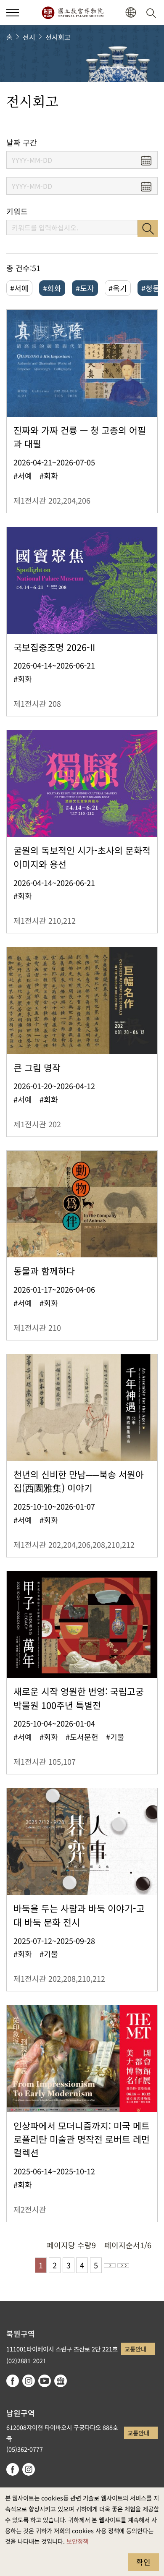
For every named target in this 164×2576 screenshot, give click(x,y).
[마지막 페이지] (123, 2265)
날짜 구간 (22, 142)
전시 (29, 37)
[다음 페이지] (110, 2265)
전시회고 (58, 37)
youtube (45, 2381)
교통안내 (135, 2349)
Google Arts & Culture (61, 2381)
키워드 (17, 211)
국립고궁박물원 (73, 13)
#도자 (85, 288)
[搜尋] (153, 13)
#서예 (19, 288)
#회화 (52, 288)
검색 (148, 228)
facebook (13, 2381)
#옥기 (118, 288)
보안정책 (77, 2541)
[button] (13, 13)
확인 (143, 2562)
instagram (29, 2381)
